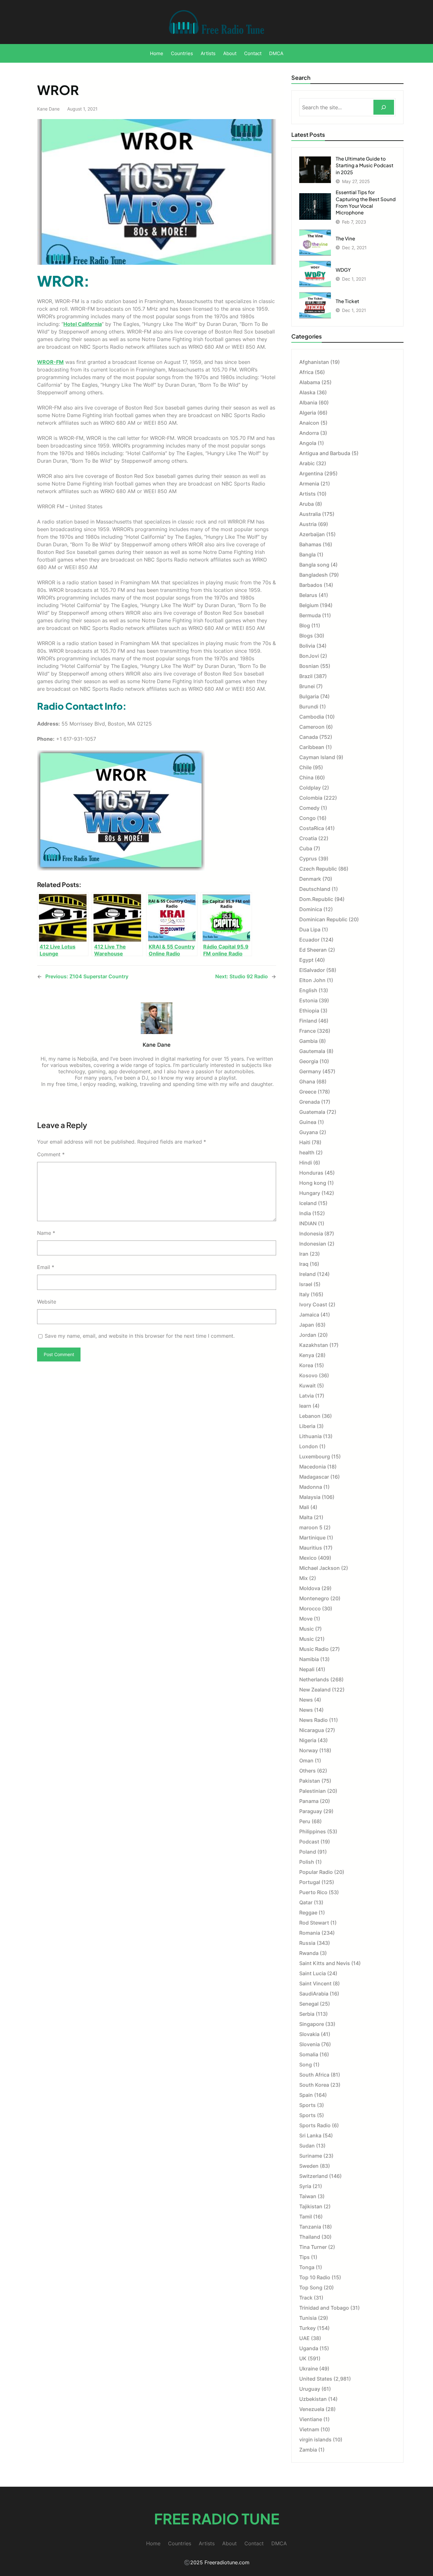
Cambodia (312, 717)
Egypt (306, 960)
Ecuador (309, 940)
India (305, 1213)
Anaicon (309, 423)
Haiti (305, 1142)
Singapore (312, 2024)
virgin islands (315, 2440)
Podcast (309, 1842)
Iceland (308, 1203)
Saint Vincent (315, 1983)
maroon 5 (311, 1527)
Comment (51, 1154)
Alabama (310, 382)
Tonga (307, 2267)
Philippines (313, 1831)
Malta (306, 1517)
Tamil (306, 2217)
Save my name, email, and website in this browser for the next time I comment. (140, 1336)
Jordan (308, 1335)
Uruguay (310, 2389)
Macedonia (313, 1467)
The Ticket (347, 301)
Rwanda (309, 1953)
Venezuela (312, 2409)
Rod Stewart (314, 1923)
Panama (309, 1801)
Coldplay (310, 788)
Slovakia (309, 2034)
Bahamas (310, 544)
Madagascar (314, 1477)
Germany (310, 1071)
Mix (304, 1578)
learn (305, 1406)
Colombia (311, 798)
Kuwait (307, 1386)
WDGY (343, 270)
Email (46, 1267)
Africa (306, 372)
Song (306, 2065)
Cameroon (312, 727)
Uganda (309, 2348)
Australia (310, 514)
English (308, 990)
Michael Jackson (320, 1568)
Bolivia (307, 646)
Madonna (311, 1487)
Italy (304, 1294)
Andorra (309, 433)
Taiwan (308, 2196)
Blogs (306, 636)
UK (303, 2358)
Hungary (310, 1193)
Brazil (306, 676)
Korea (306, 1365)
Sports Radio (315, 2125)
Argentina (311, 473)
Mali (304, 1507)
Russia (307, 1943)
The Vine (345, 238)
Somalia (309, 2054)
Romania (310, 1933)
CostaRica (312, 828)
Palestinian (313, 1791)
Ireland (307, 1274)
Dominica (311, 909)
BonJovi (309, 656)
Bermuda (310, 615)
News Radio (313, 1720)
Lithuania (310, 1436)
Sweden (309, 2166)
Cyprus (308, 859)
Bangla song (314, 565)
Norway (309, 1750)
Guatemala (312, 1112)
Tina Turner (313, 2247)
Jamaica (309, 1315)
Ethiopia (309, 1011)
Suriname (311, 2156)
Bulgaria (309, 696)
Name (46, 1233)
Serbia (307, 2014)
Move (306, 1619)
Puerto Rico (313, 1892)
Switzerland (313, 2176)
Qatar (306, 1902)
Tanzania (310, 2227)
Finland (308, 1021)
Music (307, 1629)
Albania (308, 403)
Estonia (308, 1000)
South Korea (314, 2085)
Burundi (309, 707)
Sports (307, 2105)
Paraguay (311, 1811)
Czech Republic (318, 869)
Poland (308, 1852)
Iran (304, 1254)
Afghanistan (314, 362)
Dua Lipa (310, 930)
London (309, 1446)
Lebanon (310, 1416)
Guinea (308, 1122)
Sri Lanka (310, 2135)
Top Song (311, 2287)
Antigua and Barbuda (325, 453)
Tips (304, 2257)
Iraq (304, 1264)
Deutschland (315, 889)
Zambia (308, 2450)
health (307, 1152)
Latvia (307, 1396)
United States (316, 2379)
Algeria (308, 413)
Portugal (310, 1882)
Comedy (309, 808)
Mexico (308, 1558)
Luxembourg (315, 1456)
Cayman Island (317, 757)
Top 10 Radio (315, 2277)
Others (307, 1771)
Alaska (307, 392)
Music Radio (314, 1649)
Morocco (310, 1608)
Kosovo (308, 1375)
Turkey (307, 2328)
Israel (306, 1284)
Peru (305, 1821)
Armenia (309, 484)
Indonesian (313, 1244)
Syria (305, 2186)
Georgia (309, 1061)
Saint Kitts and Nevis (325, 1963)
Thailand (310, 2237)
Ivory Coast (313, 1304)
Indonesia (311, 1234)
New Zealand (315, 1690)
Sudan (307, 2146)
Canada (309, 737)
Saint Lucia (313, 1973)
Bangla (307, 555)
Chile (305, 767)
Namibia (309, 1659)
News (306, 1700)
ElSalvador (312, 970)
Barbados (311, 585)
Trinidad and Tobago (324, 2308)
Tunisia (308, 2318)
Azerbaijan (312, 534)
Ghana (307, 1082)
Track (306, 2298)
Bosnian (309, 666)
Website (47, 1302)
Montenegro (314, 1598)
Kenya (307, 1355)
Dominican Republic (323, 919)
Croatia (308, 838)
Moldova (310, 1588)
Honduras (311, 1173)
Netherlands (314, 1679)
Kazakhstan (314, 1345)
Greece (308, 1092)
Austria (308, 524)
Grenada (310, 1102)
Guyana (309, 1132)
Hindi (306, 1163)
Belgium (309, 605)
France (307, 1031)
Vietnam (309, 2429)
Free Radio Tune (217, 2519)
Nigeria (308, 1740)
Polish (307, 1862)
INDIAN (308, 1223)
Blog (305, 625)
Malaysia (310, 1497)
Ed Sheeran (313, 950)
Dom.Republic (316, 899)
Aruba (307, 504)
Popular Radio (316, 1872)
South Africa (314, 2075)
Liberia (307, 1426)
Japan (307, 1325)
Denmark (310, 879)
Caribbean (312, 747)
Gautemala (312, 1051)
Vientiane (311, 2419)
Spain (306, 2095)
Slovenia (310, 2044)
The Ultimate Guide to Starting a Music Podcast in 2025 (365, 165)
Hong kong (313, 1183)
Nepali (307, 1669)
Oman (306, 1761)
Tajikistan (311, 2206)
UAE (304, 2338)
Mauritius (311, 1548)
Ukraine (309, 2369)
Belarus (308, 595)
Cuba (306, 848)
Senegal (309, 2004)
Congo (307, 818)
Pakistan (310, 1781)
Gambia (308, 1041)
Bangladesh (313, 575)
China (306, 777)
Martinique (312, 1538)
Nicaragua (312, 1730)
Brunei (307, 686)
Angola (308, 443)
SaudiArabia (314, 1994)
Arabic (307, 463)
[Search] (384, 107)
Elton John (312, 980)
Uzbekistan (313, 2399)
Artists (307, 494)
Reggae (308, 1913)
